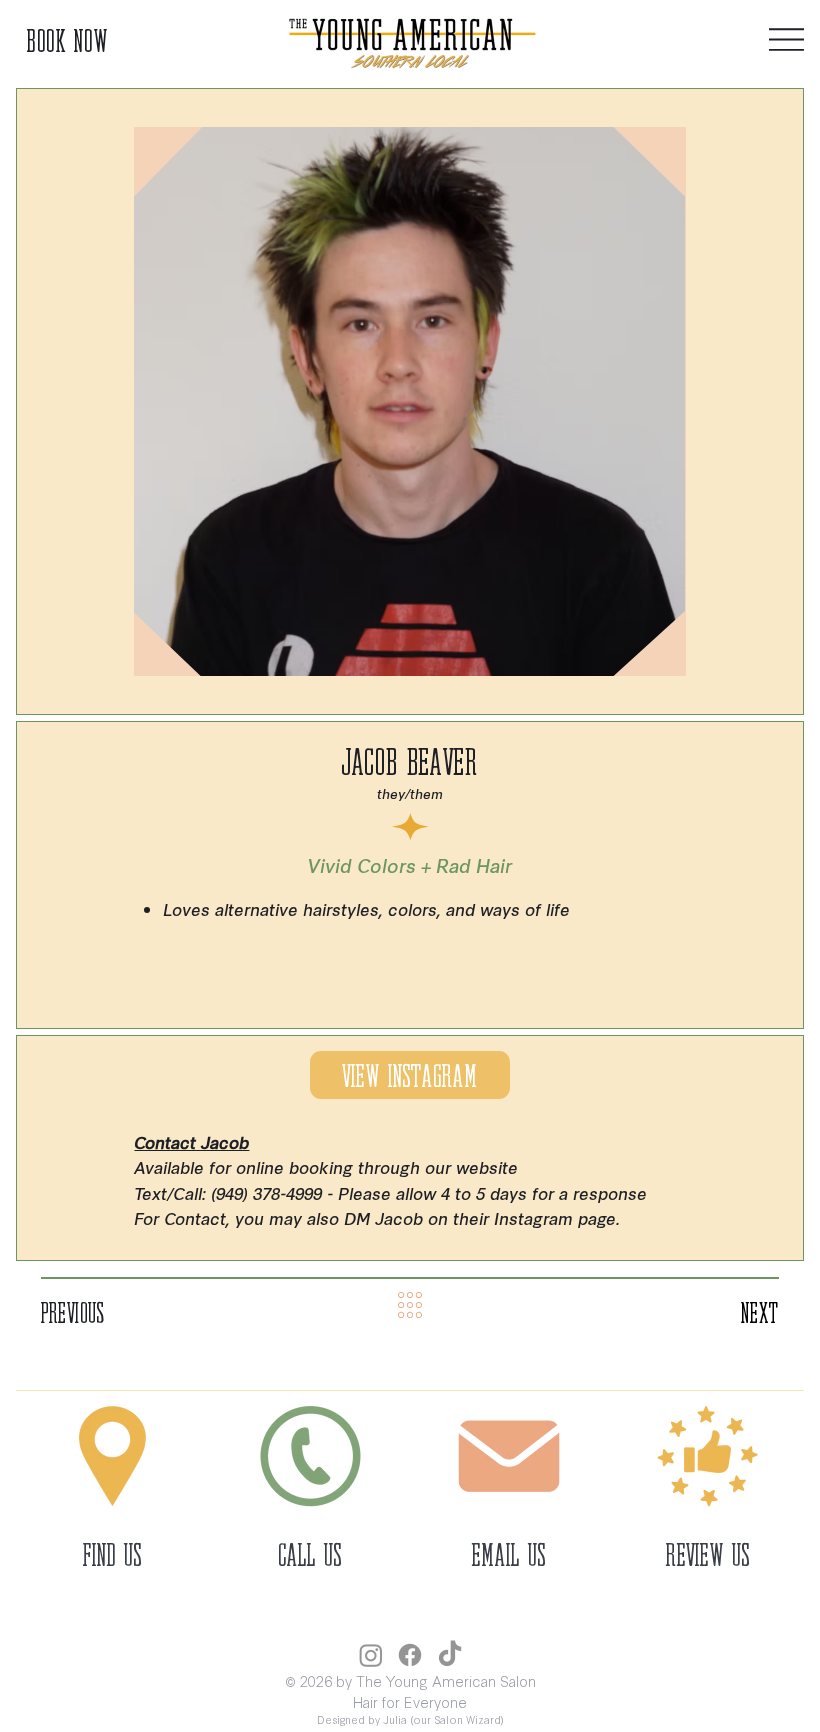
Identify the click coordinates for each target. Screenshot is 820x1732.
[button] (707, 1456)
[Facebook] (410, 1655)
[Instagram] (371, 1655)
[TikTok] (450, 1655)
